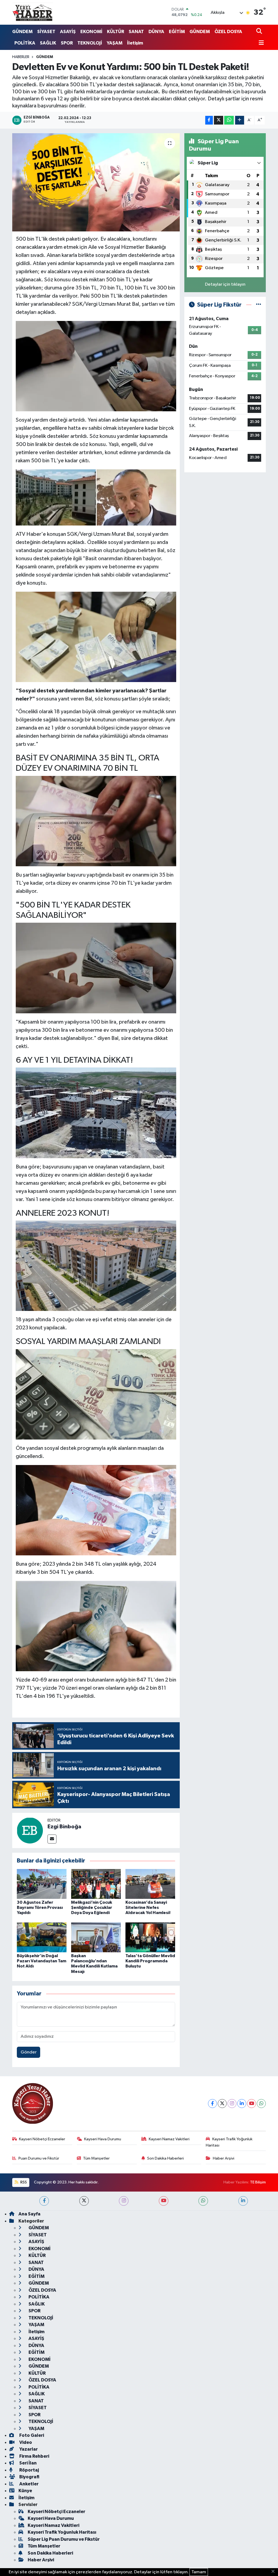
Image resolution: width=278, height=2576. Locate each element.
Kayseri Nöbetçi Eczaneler (42, 2139)
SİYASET (46, 32)
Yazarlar (28, 2449)
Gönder (29, 2052)
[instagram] (124, 2201)
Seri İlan (28, 2463)
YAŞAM (115, 43)
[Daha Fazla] (240, 120)
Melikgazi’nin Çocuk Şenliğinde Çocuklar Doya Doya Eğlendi (92, 1908)
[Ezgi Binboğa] (30, 1830)
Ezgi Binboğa (64, 1827)
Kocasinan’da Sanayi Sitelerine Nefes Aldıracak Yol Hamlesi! (148, 1908)
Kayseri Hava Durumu (103, 2139)
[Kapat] (275, 2572)
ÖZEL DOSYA (228, 32)
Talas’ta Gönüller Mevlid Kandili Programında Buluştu (150, 1961)
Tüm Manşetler (96, 2158)
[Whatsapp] (261, 2104)
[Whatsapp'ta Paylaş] (229, 120)
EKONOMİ (91, 32)
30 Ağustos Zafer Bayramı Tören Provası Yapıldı (40, 1908)
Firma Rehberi (34, 2456)
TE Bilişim (258, 2182)
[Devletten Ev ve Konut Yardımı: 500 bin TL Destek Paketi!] (96, 182)
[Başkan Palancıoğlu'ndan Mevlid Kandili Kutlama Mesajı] (96, 1937)
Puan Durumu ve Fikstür (39, 2158)
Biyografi (29, 2477)
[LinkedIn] (242, 2104)
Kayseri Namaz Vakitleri (169, 2139)
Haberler (21, 57)
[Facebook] (212, 2104)
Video (25, 2442)
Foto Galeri (31, 2435)
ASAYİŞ (68, 32)
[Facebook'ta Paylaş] (209, 120)
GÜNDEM (22, 32)
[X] (222, 2104)
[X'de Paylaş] (219, 120)
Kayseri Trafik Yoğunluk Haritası (229, 2142)
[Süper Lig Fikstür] (259, 305)
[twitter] (84, 2201)
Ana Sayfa (29, 2214)
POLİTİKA (25, 43)
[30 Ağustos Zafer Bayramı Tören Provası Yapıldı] (42, 1884)
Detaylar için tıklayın (225, 284)
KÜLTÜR (116, 32)
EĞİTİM (177, 32)
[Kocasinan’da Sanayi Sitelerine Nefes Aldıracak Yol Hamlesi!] (150, 1884)
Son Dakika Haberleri (165, 2158)
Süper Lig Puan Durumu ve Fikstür (64, 2539)
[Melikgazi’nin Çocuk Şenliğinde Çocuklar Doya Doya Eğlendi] (96, 1884)
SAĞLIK (48, 43)
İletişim (135, 43)
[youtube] (164, 2201)
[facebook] (44, 2201)
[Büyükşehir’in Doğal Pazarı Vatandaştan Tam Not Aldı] (42, 1937)
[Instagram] (232, 2104)
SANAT (136, 32)
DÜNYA (156, 32)
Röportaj (29, 2470)
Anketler (29, 2484)
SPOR (67, 43)
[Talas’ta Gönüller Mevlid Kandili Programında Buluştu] (150, 1937)
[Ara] (260, 32)
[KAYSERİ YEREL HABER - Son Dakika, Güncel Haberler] (33, 12)
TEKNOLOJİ (90, 43)
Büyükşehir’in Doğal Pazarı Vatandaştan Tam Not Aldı (42, 1961)
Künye (25, 2491)
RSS (23, 2182)
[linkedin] (243, 2201)
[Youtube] (252, 2104)
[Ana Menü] (260, 43)
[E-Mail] (52, 1839)
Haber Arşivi (224, 2158)
